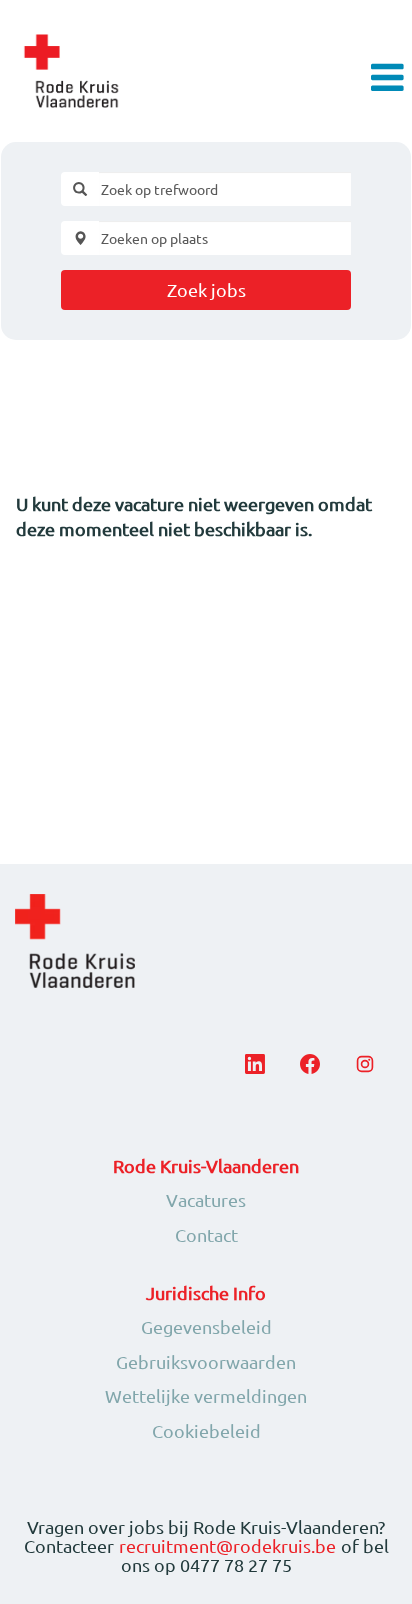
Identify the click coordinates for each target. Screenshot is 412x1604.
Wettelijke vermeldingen (206, 1396)
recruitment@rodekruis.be (227, 1546)
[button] (344, 79)
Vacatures (206, 1200)
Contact (206, 1235)
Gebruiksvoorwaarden (206, 1362)
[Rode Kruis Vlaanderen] (71, 71)
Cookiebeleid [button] (206, 1431)
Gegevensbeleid (206, 1327)
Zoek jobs (206, 289)
